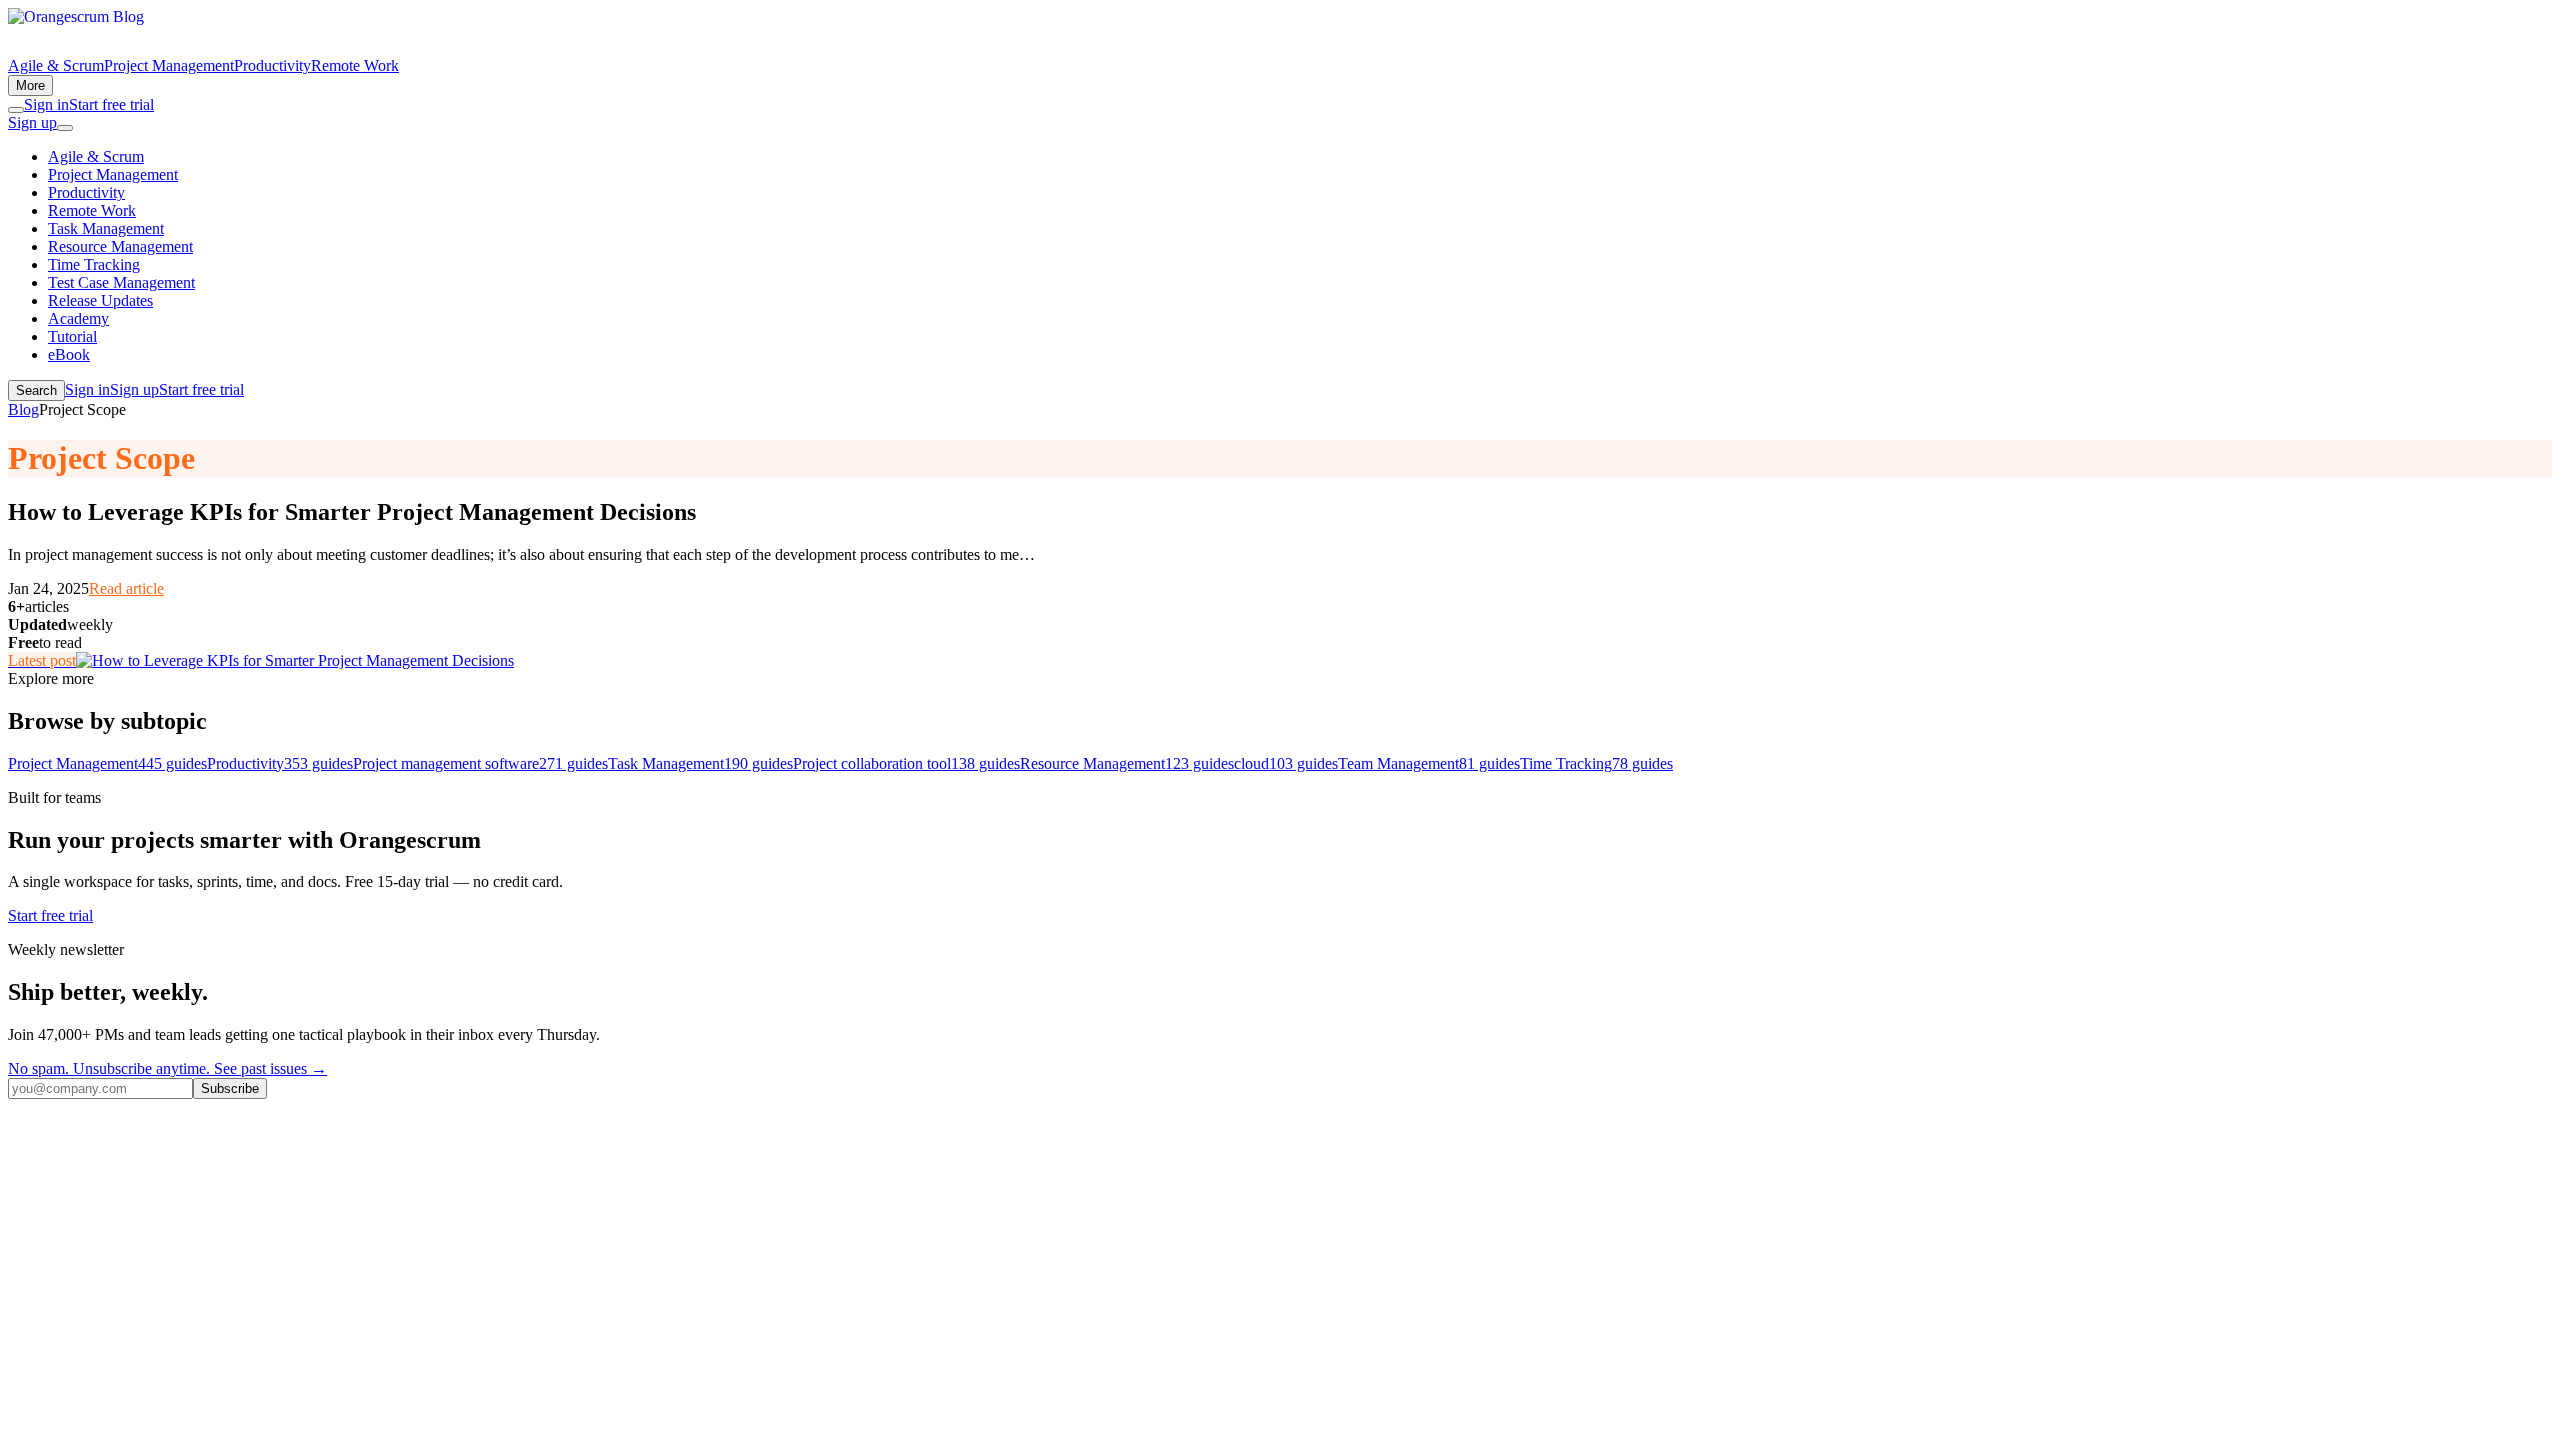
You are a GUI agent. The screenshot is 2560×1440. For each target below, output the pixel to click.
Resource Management (120, 246)
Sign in (46, 104)
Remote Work (355, 65)
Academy (78, 318)
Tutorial (72, 336)
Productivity (272, 65)
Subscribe (230, 1088)
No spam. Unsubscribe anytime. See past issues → (167, 1068)
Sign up (32, 122)
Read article (126, 588)
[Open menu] (65, 128)
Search (36, 390)
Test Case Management (121, 282)
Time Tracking (94, 264)
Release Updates (100, 300)
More (30, 85)
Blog (23, 409)
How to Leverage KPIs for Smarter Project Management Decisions (352, 512)
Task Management (106, 228)
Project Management (169, 65)
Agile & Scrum (56, 65)
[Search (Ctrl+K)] (16, 110)
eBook (69, 354)
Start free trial (111, 104)
